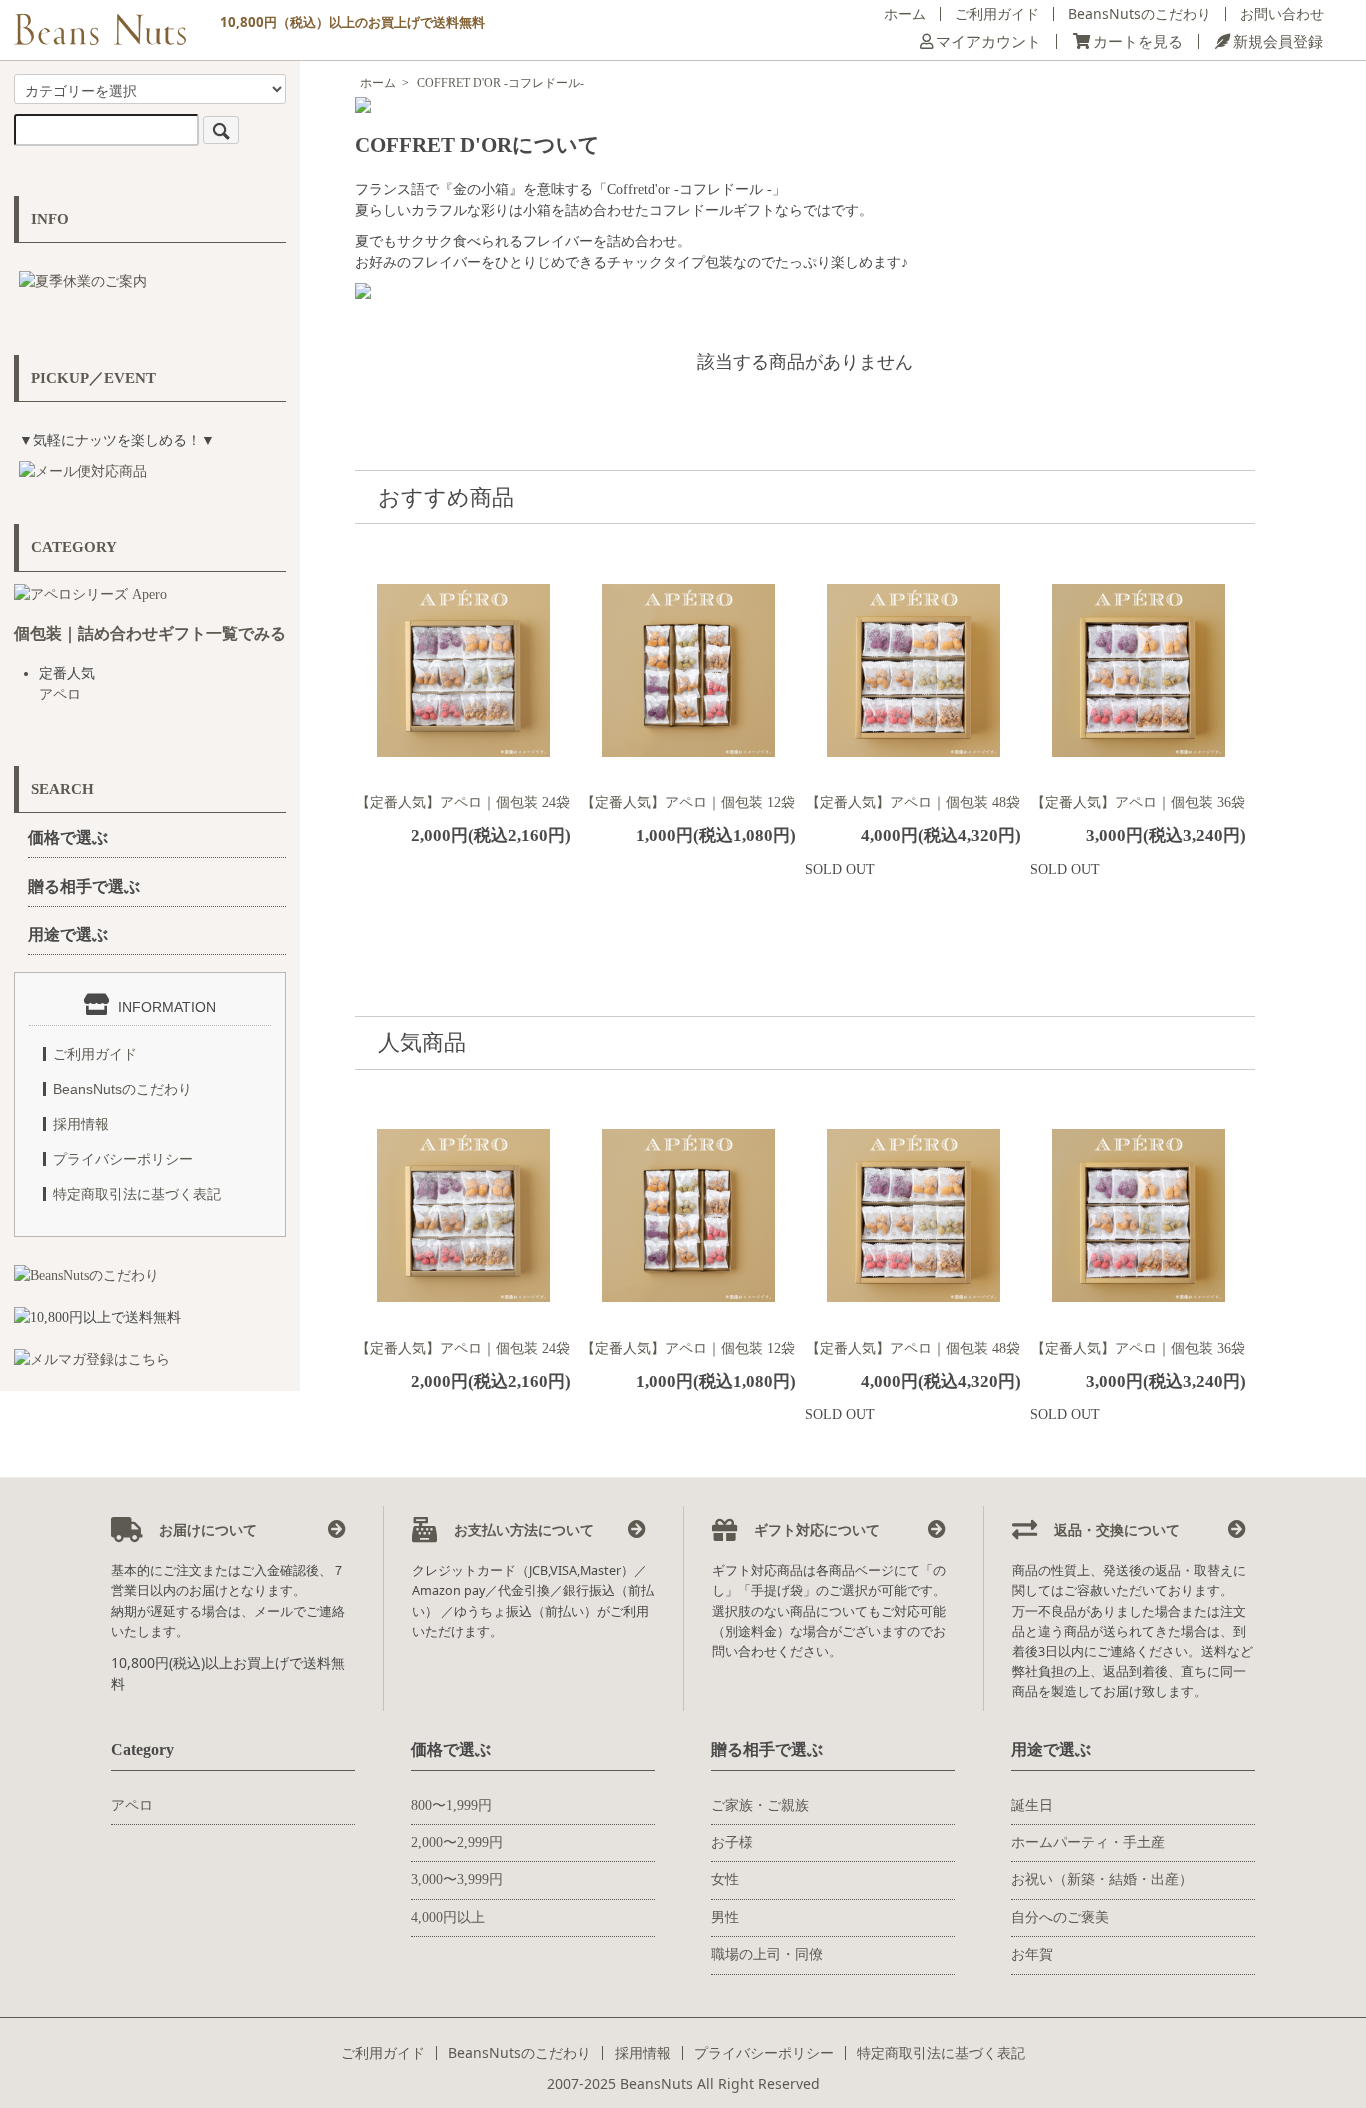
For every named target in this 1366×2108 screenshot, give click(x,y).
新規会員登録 (1278, 41)
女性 (725, 1879)
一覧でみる (246, 633)
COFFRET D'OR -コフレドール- (500, 83)
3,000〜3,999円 (457, 1879)
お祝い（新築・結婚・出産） (1102, 1879)
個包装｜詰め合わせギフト (110, 633)
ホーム (905, 13)
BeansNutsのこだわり (1139, 13)
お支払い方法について (522, 1529)
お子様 (732, 1842)
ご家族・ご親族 (760, 1805)
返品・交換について (1115, 1529)
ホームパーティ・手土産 (1088, 1842)
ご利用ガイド (997, 13)
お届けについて (206, 1529)
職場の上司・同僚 (767, 1954)
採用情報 (81, 1124)
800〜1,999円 (451, 1805)
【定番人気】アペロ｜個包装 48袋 (913, 802)
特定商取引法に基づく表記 (137, 1194)
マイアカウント (988, 41)
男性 (725, 1917)
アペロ (60, 694)
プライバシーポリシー (123, 1159)
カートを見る (1138, 41)
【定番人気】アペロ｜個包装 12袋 (688, 802)
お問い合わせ (1282, 13)
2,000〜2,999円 (457, 1842)
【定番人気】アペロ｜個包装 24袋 (463, 802)
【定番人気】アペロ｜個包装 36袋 (1138, 802)
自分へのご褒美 (1060, 1917)
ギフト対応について (815, 1529)
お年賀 (1032, 1954)
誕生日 (1032, 1805)
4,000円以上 (448, 1917)
